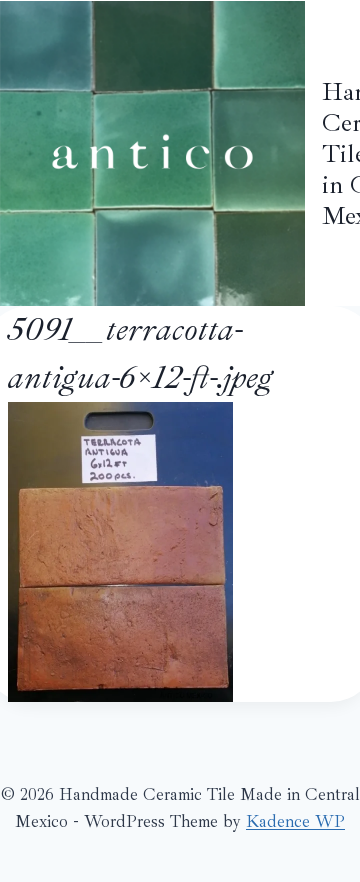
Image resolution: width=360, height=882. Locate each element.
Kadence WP (295, 821)
